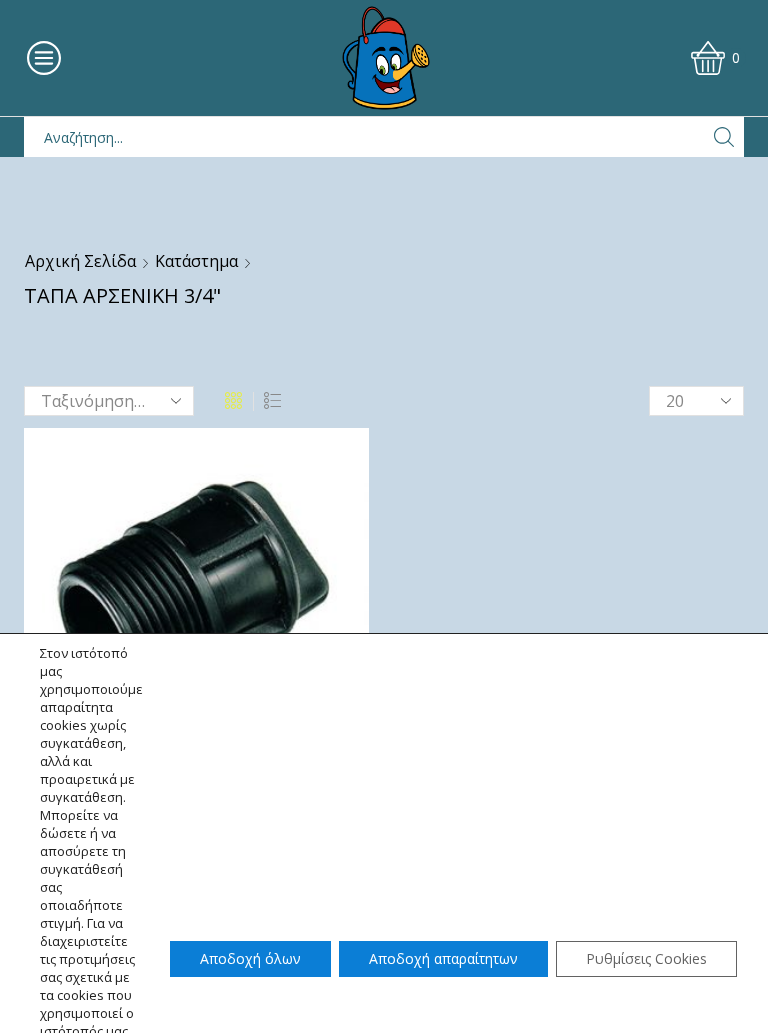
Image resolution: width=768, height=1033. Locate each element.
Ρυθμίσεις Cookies (646, 958)
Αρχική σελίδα (80, 261)
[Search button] (724, 137)
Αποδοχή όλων (250, 958)
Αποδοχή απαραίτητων (443, 958)
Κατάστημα (196, 261)
